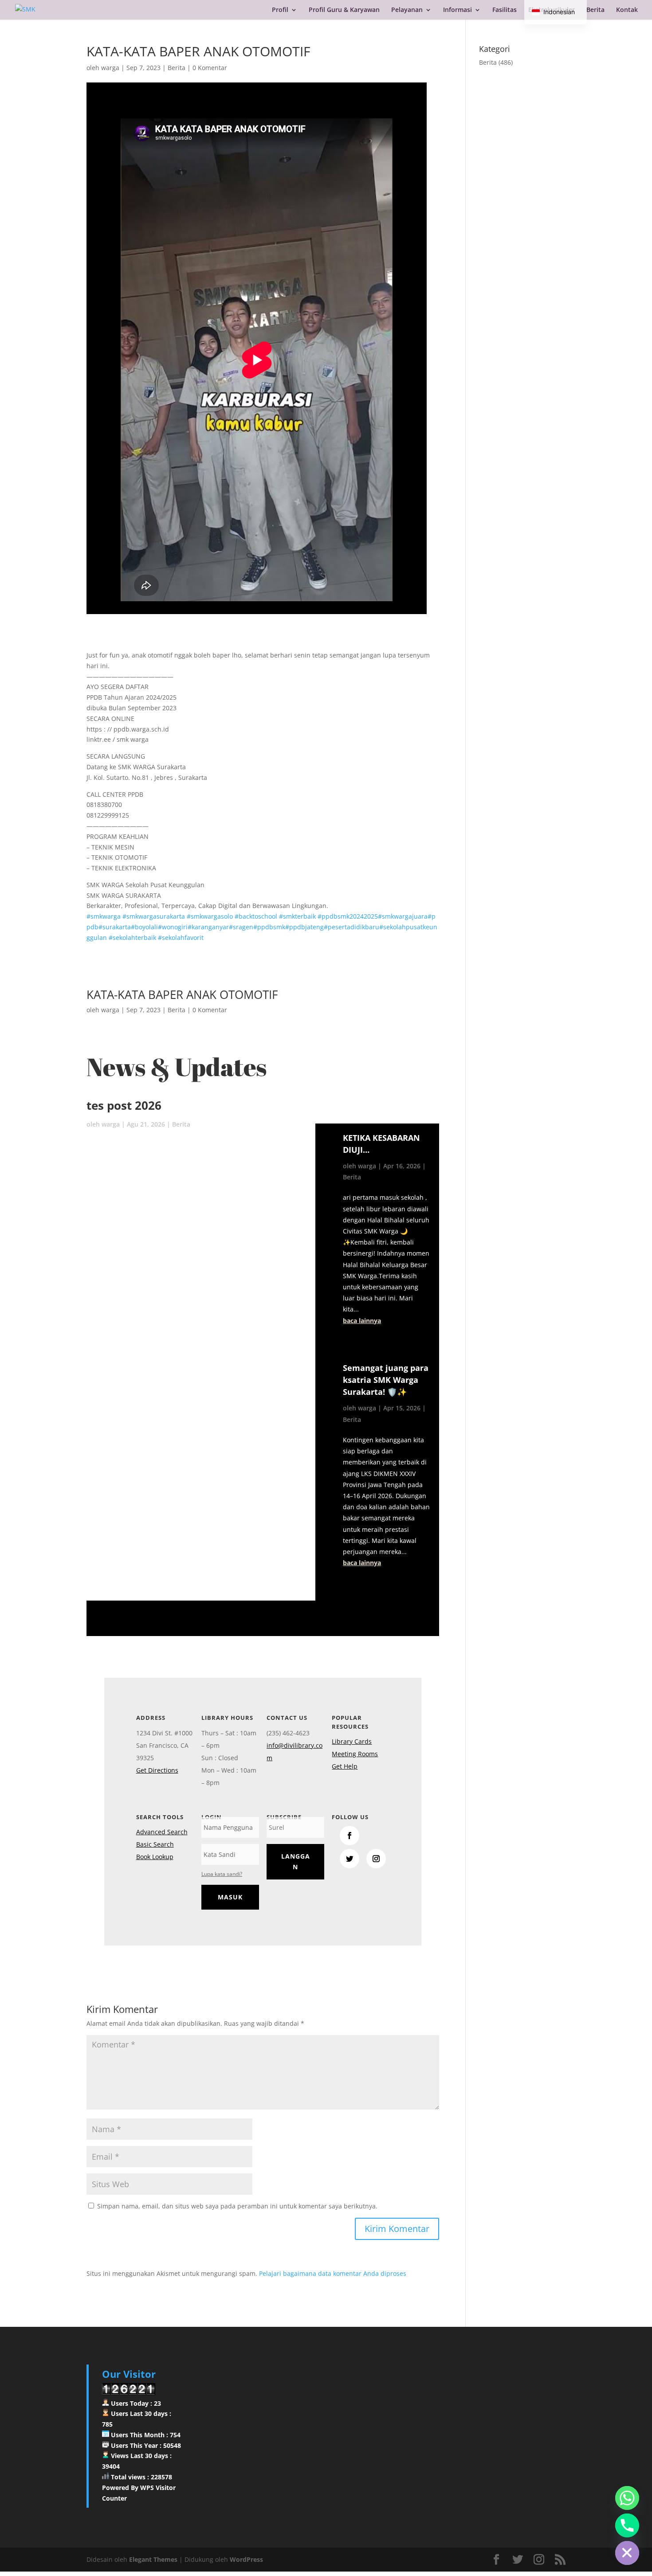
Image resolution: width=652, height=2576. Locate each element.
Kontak (627, 10)
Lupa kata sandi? (222, 1874)
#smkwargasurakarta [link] (154, 916)
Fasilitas (505, 10)
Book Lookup (155, 1857)
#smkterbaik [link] (297, 916)
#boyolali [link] (144, 927)
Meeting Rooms (355, 1754)
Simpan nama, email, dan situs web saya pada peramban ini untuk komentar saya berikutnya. (237, 2206)
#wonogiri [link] (173, 927)
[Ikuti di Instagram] (376, 1859)
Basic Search (155, 1844)
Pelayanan (407, 10)
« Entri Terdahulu (363, 1595)
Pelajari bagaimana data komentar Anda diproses (333, 2273)
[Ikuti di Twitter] (350, 1859)
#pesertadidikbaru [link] (352, 927)
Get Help (345, 1766)
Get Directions (157, 1770)
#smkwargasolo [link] (210, 916)
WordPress (246, 2559)
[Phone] (627, 2525)
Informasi (458, 10)
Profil (280, 10)
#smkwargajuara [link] (403, 916)
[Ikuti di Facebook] (350, 1836)
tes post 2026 (124, 1105)
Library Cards (352, 1741)
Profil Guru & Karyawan (344, 10)
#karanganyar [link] (208, 927)
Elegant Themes (153, 2559)
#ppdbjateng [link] (304, 927)
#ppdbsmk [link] (269, 927)
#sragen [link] (241, 927)
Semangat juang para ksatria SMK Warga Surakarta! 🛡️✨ (386, 1380)
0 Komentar (210, 68)
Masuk (230, 1897)
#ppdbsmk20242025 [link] (348, 916)
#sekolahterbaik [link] (132, 938)
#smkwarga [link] (104, 916)
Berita (595, 10)
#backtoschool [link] (256, 916)
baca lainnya (362, 1321)
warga (110, 68)
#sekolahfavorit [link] (181, 938)
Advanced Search (162, 1832)
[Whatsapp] (627, 2498)
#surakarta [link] (115, 927)
